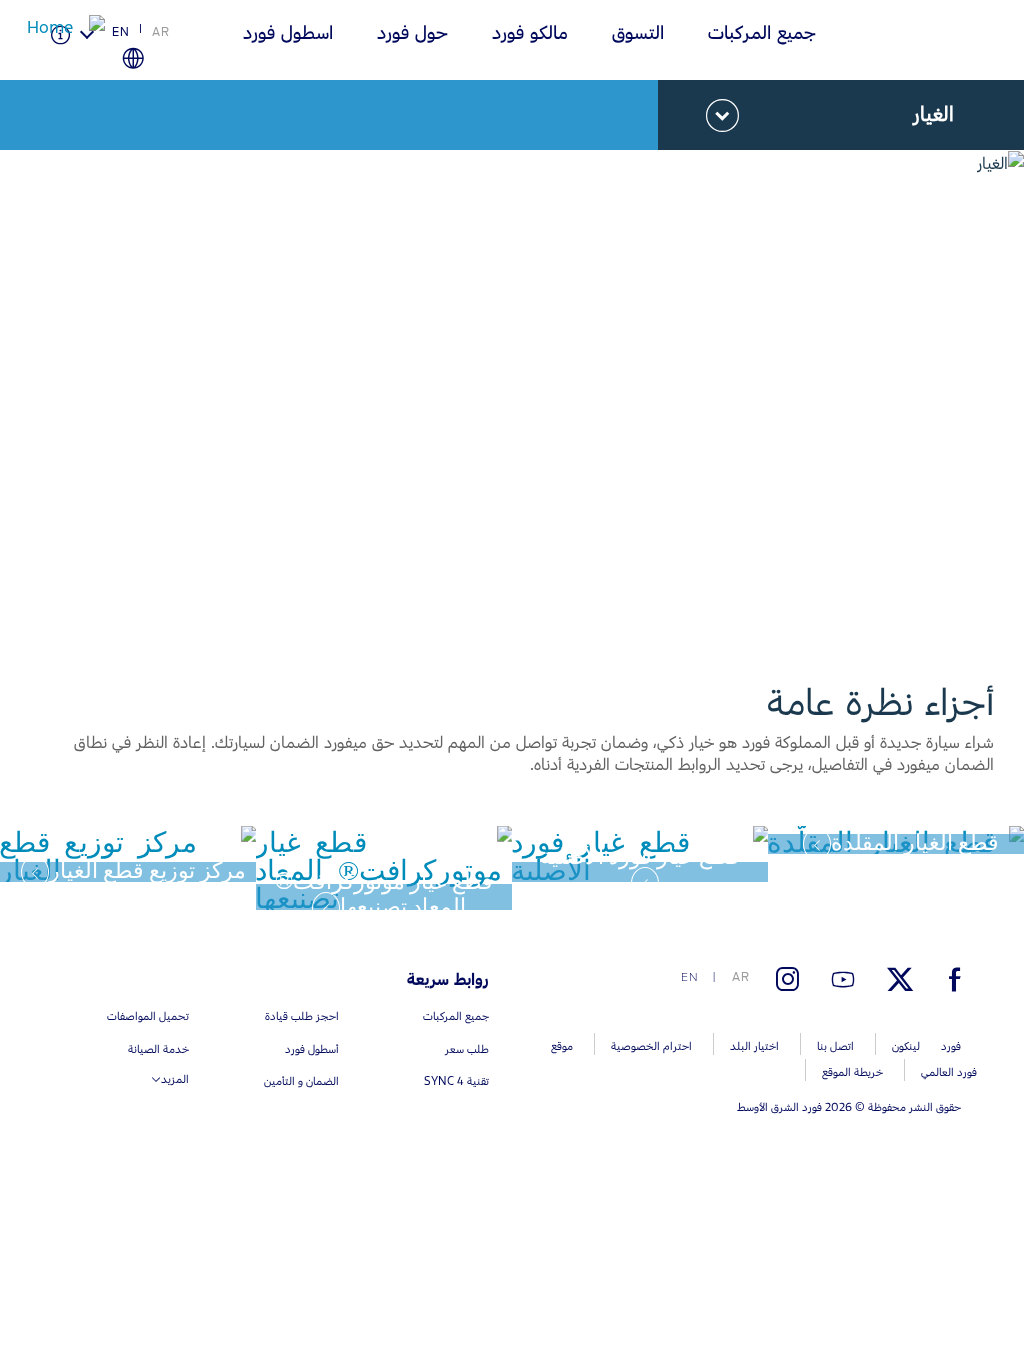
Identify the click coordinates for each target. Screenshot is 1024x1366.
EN (121, 32)
